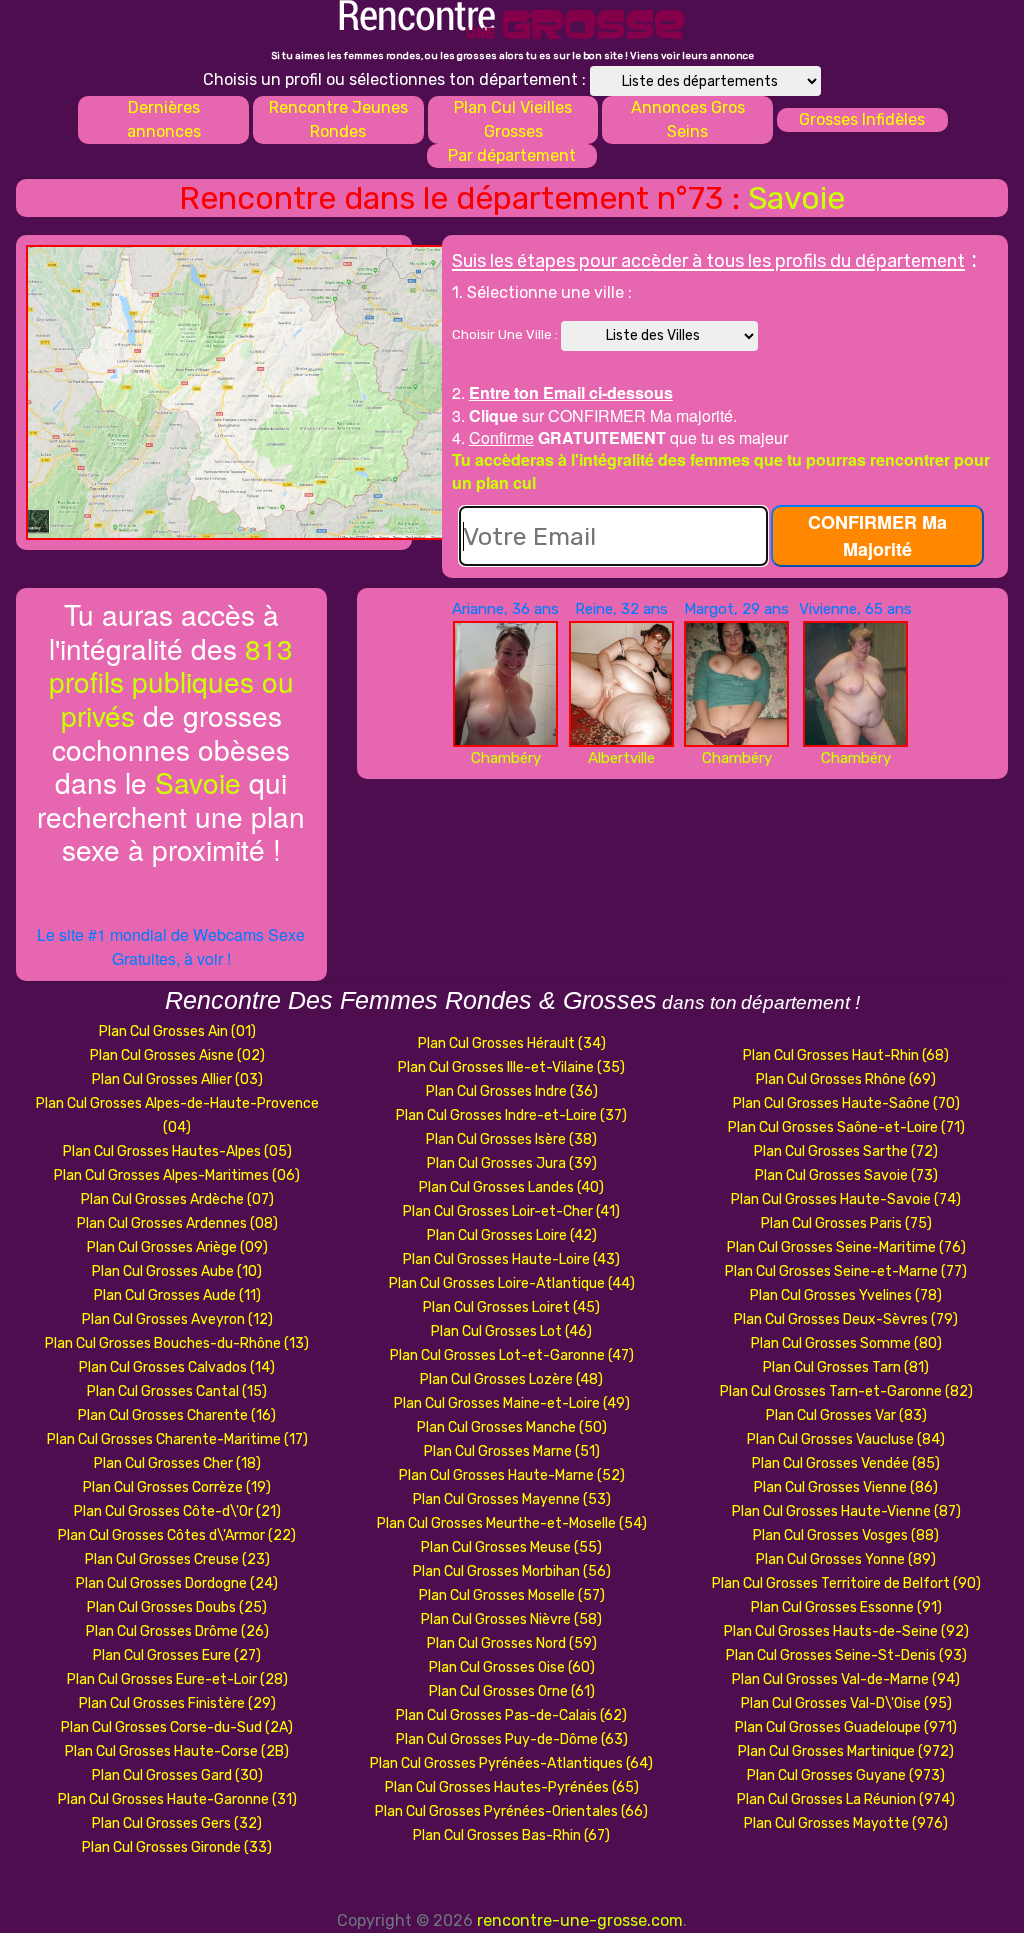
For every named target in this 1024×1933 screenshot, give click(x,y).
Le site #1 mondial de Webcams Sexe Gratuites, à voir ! (171, 946)
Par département (512, 155)
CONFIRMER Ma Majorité (877, 535)
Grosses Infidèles (862, 119)
